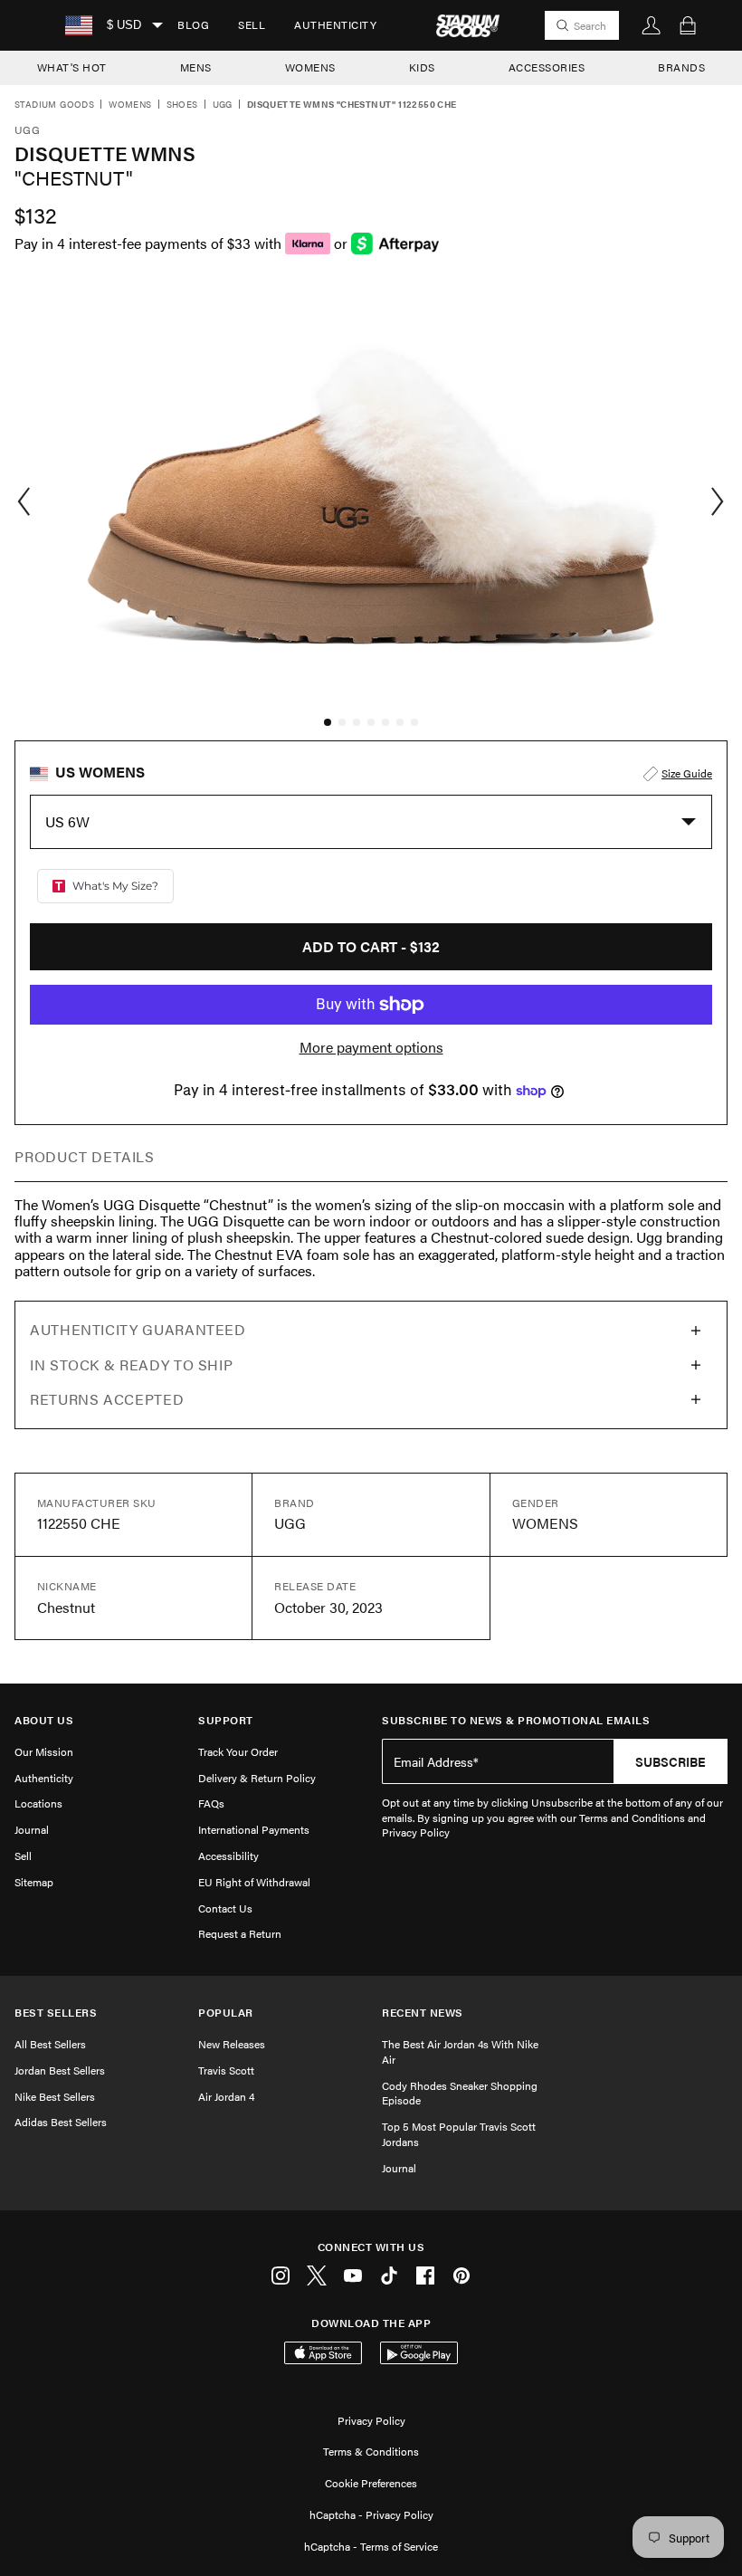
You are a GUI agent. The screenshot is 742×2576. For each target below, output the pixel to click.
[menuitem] (193, 25)
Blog (193, 24)
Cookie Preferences (371, 2483)
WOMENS (310, 67)
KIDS (422, 67)
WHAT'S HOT (72, 67)
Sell (252, 24)
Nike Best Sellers (55, 2096)
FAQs (211, 1803)
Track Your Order (238, 1751)
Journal (32, 1829)
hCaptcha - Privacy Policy (371, 2514)
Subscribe (671, 1761)
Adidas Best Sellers (61, 2122)
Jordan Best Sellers (60, 2070)
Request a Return (240, 1933)
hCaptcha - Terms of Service (371, 2546)
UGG (223, 105)
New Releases (232, 2044)
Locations (38, 1803)
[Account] (652, 25)
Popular (226, 2013)
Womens (130, 105)
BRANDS (681, 67)
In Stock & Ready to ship (131, 1364)
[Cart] (688, 25)
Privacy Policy (371, 2420)
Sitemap (34, 1882)
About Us (44, 1720)
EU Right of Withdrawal (254, 1882)
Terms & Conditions (371, 2451)
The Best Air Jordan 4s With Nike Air (460, 2051)
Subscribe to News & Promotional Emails (516, 1720)
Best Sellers (56, 2013)
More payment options (371, 1047)
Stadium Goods (54, 105)
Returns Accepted (107, 1399)
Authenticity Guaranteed (138, 1329)
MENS (196, 67)
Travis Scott (226, 2070)
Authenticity (335, 24)
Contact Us (225, 1908)
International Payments (254, 1829)
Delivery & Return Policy (257, 1778)
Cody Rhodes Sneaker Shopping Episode (460, 2093)
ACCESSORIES (547, 67)
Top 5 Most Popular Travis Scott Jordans (459, 2134)
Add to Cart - (371, 946)
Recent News (423, 2013)
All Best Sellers (50, 2044)
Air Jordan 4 (226, 2096)
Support (226, 1720)
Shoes (182, 105)
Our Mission (44, 1751)
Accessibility (228, 1856)
